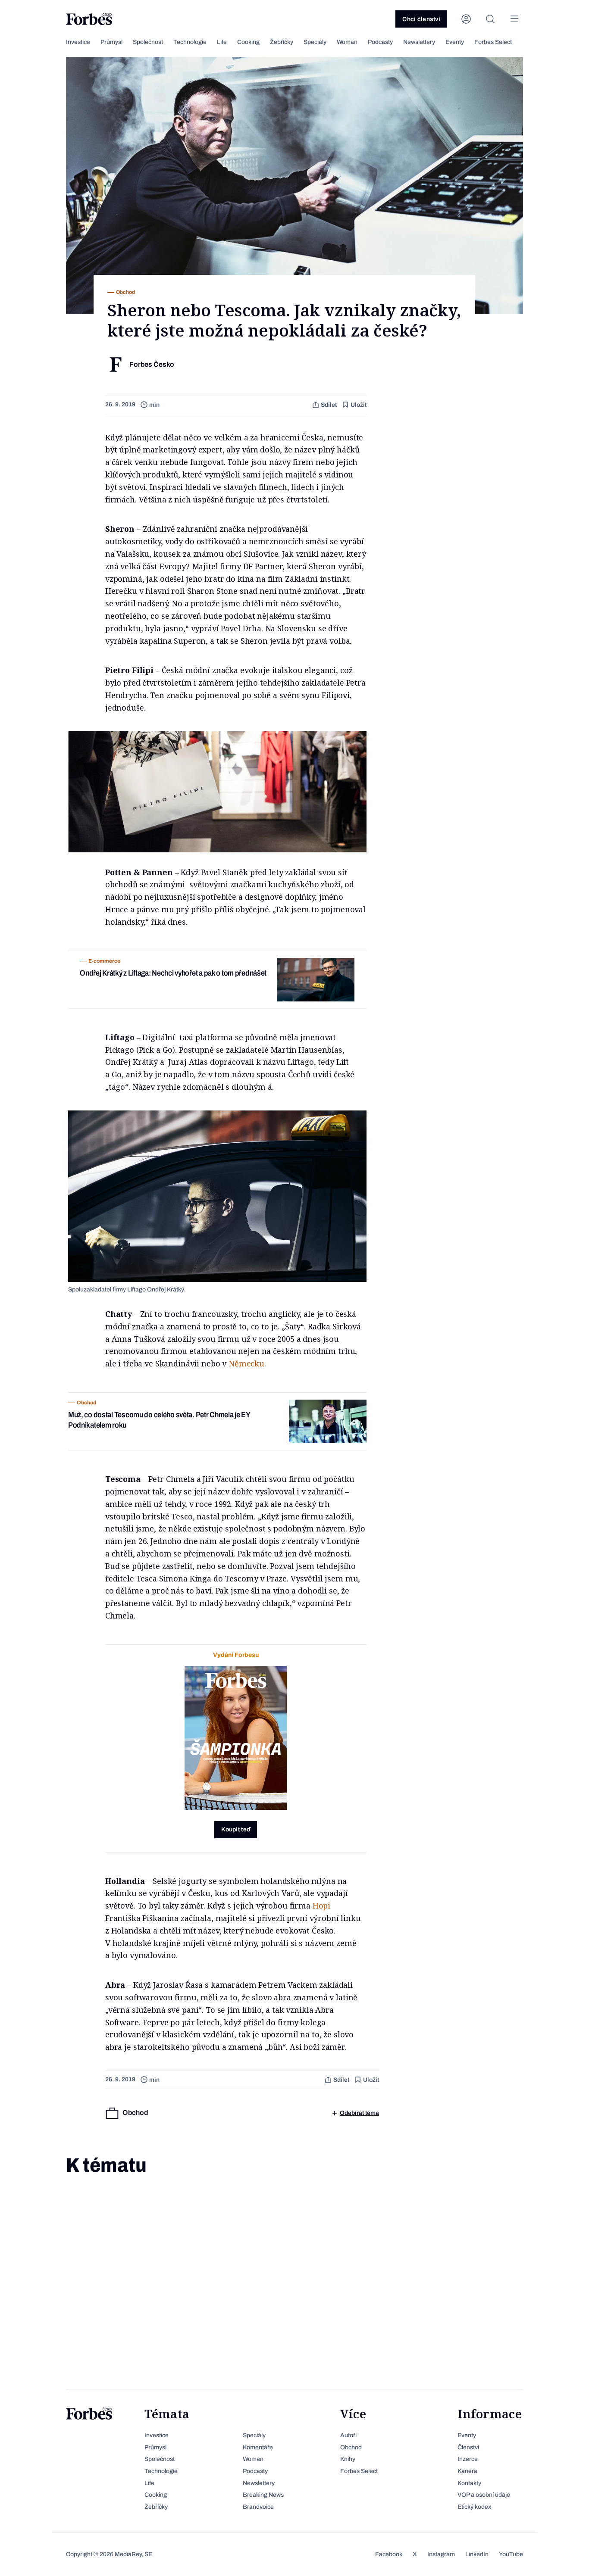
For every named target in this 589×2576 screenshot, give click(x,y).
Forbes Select (493, 42)
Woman (347, 42)
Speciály (315, 42)
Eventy (455, 42)
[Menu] (514, 19)
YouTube (511, 2554)
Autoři (348, 2435)
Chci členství (421, 19)
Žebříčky (282, 42)
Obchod (351, 2447)
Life (222, 42)
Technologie (190, 42)
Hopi (321, 1905)
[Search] (490, 19)
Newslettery (419, 42)
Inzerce (468, 2459)
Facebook (389, 2554)
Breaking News (263, 2495)
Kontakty (469, 2483)
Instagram (441, 2554)
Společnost (148, 42)
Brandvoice (258, 2507)
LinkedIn (477, 2554)
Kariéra (467, 2471)
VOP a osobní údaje (484, 2495)
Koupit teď (236, 1829)
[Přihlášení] (466, 19)
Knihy (348, 2459)
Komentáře (258, 2447)
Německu (246, 1363)
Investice (78, 42)
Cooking (248, 42)
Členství (468, 2447)
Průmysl (111, 42)
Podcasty (380, 42)
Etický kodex (474, 2507)
